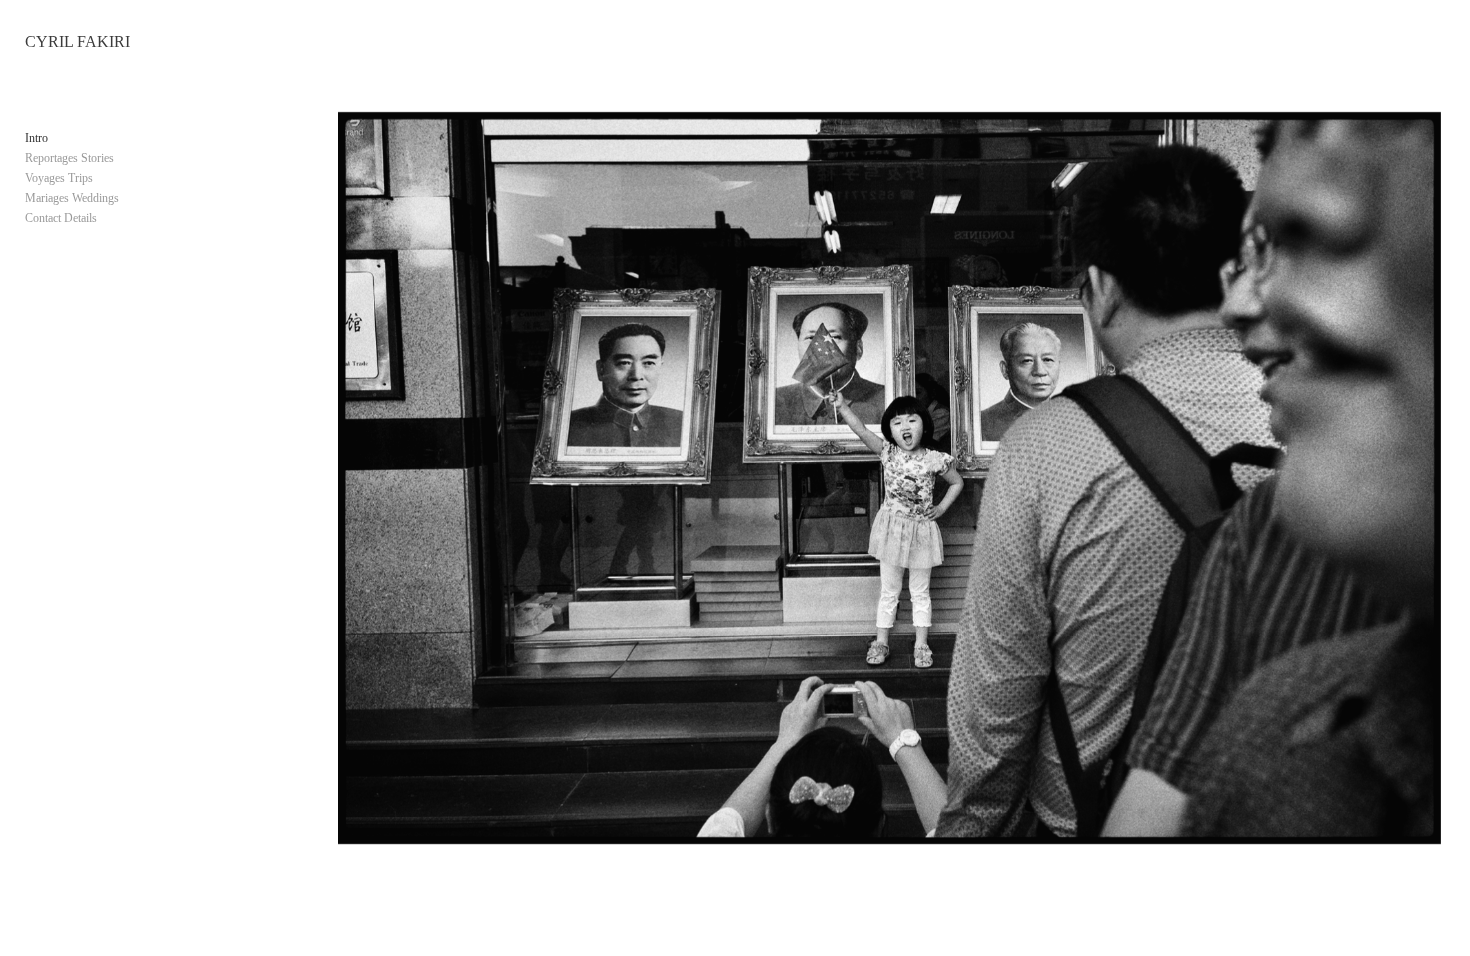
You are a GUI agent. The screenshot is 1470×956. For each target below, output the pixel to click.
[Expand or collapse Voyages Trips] (106, 178)
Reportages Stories (69, 158)
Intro (36, 138)
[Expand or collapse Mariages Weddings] (132, 198)
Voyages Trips (59, 178)
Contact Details (61, 218)
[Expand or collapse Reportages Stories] (127, 158)
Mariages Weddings (72, 198)
